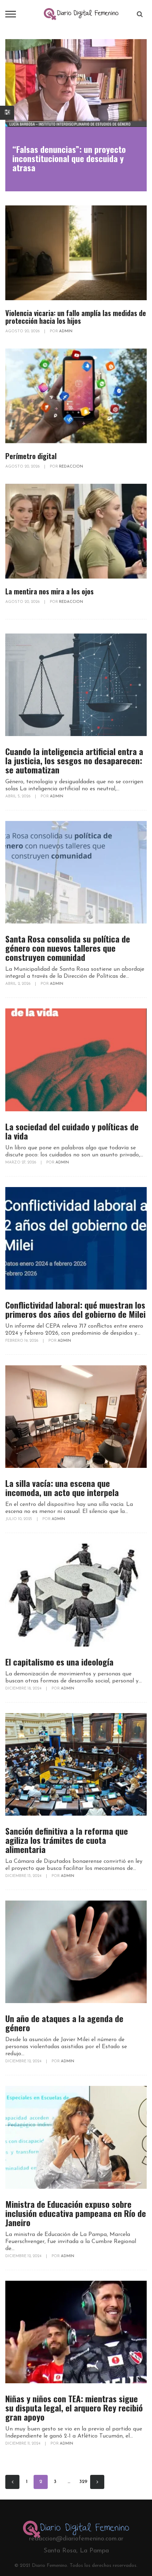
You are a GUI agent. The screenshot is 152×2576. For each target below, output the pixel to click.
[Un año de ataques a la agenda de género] (76, 1952)
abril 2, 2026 (18, 984)
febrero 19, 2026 (22, 1341)
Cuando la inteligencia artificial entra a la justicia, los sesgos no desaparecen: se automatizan (74, 760)
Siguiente (97, 2482)
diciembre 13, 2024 (24, 1876)
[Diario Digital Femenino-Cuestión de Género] (81, 14)
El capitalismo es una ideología (59, 1662)
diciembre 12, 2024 (24, 2061)
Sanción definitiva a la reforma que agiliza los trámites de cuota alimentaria (67, 1840)
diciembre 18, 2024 (24, 1689)
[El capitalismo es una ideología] (76, 1595)
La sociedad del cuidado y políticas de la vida (72, 1131)
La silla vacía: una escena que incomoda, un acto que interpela (62, 1488)
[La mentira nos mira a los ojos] (76, 531)
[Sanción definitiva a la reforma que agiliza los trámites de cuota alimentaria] (76, 1764)
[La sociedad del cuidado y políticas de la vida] (76, 1060)
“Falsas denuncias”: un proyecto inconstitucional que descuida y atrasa (69, 158)
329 (83, 2482)
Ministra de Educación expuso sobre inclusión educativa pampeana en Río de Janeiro (76, 2213)
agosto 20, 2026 (23, 331)
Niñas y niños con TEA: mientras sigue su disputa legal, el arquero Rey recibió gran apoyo (74, 2408)
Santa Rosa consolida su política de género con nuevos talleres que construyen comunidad (68, 948)
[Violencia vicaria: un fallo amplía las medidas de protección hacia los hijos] (76, 253)
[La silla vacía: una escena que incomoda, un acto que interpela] (76, 1417)
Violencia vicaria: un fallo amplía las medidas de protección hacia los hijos (76, 317)
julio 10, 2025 (19, 1519)
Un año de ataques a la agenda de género (64, 2023)
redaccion (71, 467)
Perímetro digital (31, 456)
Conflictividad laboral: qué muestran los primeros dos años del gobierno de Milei (75, 1309)
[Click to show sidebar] (7, 113)
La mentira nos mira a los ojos (49, 591)
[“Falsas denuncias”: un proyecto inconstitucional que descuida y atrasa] (76, 83)
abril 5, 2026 (18, 796)
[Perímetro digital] (76, 396)
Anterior (12, 2482)
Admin (66, 331)
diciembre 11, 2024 (23, 2444)
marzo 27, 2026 (21, 1163)
